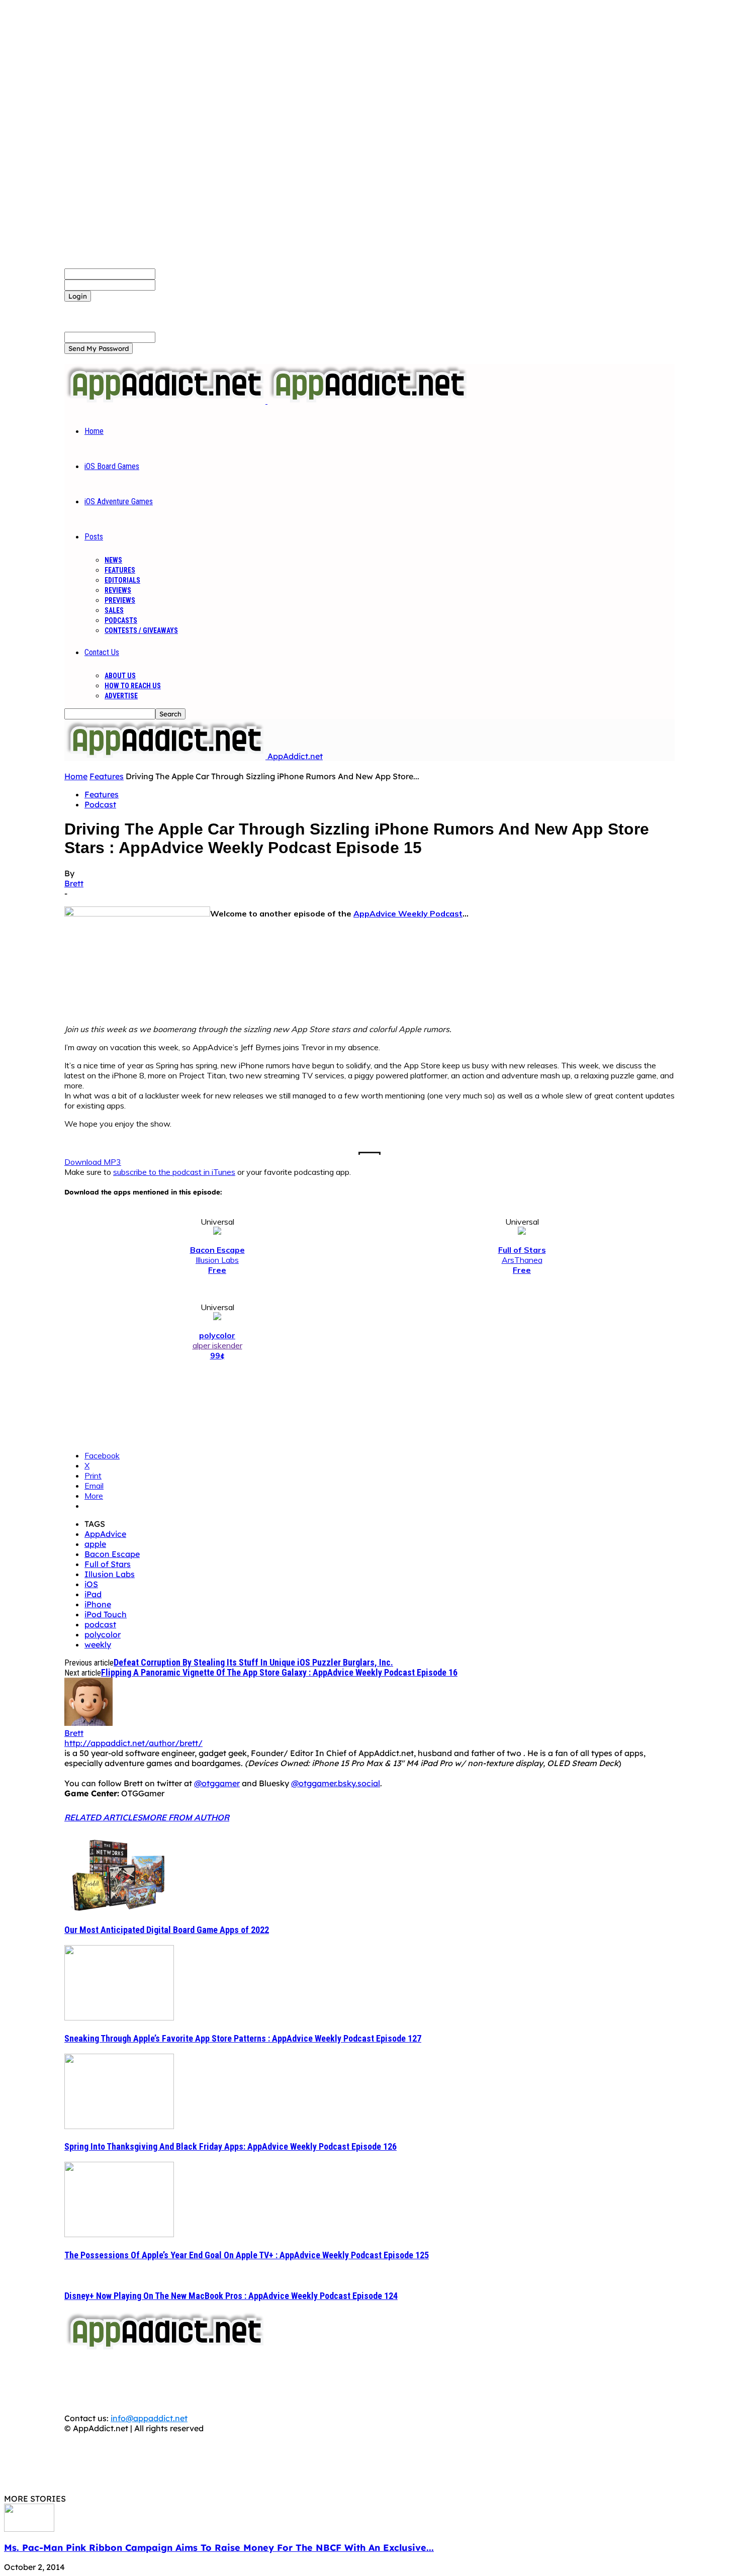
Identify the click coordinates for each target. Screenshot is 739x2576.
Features (120, 570)
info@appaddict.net (149, 2418)
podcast (100, 1624)
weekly (98, 1644)
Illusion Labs (217, 1260)
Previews (120, 600)
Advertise (121, 696)
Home (94, 431)
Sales (114, 610)
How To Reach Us (133, 686)
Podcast (100, 804)
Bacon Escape (112, 1554)
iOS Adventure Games (119, 501)
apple (95, 1544)
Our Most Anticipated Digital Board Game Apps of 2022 (167, 1930)
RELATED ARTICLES (103, 1817)
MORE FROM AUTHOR (186, 1817)
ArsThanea (522, 1260)
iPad (93, 1594)
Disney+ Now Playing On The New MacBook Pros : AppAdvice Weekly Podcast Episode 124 (231, 2296)
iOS (91, 1584)
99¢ (217, 1355)
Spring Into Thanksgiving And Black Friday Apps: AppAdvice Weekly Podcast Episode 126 (230, 2146)
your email (176, 337)
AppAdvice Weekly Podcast (408, 913)
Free (217, 1270)
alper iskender (217, 1345)
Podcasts (121, 620)
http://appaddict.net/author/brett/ (133, 1743)
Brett (74, 883)
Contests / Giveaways (141, 630)
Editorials (122, 580)
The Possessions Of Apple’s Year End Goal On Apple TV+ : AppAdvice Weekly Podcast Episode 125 (247, 2255)
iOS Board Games (112, 466)
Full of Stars (108, 1564)
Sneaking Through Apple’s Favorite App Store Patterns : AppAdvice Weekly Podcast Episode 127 (243, 2038)
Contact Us (102, 652)
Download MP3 (93, 1162)
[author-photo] (88, 1723)
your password (184, 285)
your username (184, 273)
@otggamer (217, 1783)
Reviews (118, 590)
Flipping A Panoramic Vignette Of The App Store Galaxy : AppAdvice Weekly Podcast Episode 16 (279, 1672)
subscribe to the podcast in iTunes (174, 1172)
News (113, 560)
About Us (120, 676)
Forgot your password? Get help (126, 307)
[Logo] (166, 401)
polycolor (103, 1634)
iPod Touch (106, 1614)
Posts (94, 537)
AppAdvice (105, 1534)
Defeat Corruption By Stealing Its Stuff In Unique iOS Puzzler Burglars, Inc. (253, 1662)
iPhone (98, 1604)
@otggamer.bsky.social (336, 1783)
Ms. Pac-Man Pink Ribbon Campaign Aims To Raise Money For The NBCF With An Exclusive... (219, 2548)
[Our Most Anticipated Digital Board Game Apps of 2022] (119, 1909)
